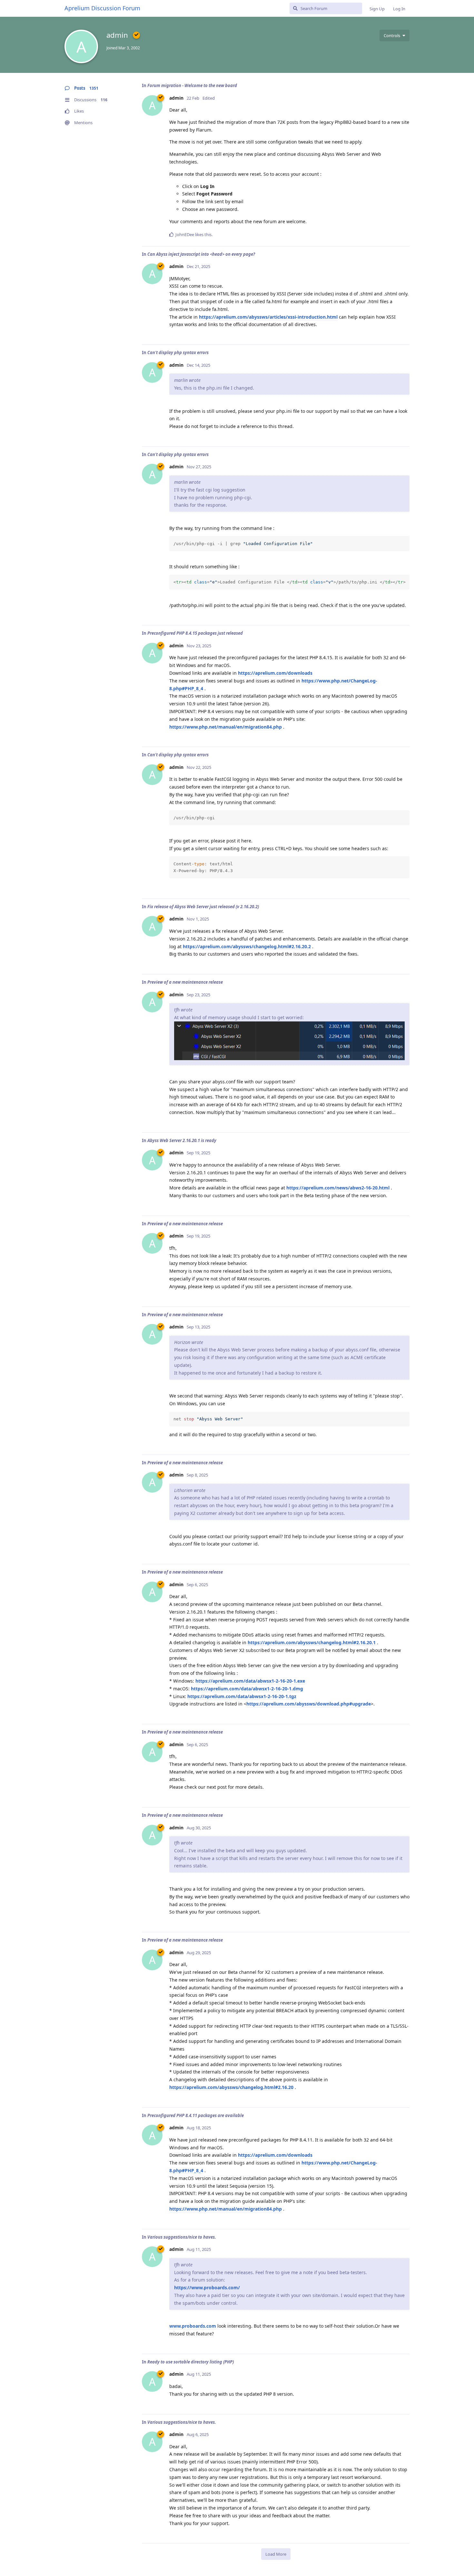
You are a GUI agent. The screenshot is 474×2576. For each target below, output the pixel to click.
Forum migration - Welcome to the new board (192, 85)
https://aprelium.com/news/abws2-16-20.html (338, 1188)
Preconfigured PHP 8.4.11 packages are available (196, 2115)
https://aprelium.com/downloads (275, 673)
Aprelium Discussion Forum (102, 8)
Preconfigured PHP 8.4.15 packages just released (195, 633)
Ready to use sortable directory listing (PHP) (191, 2362)
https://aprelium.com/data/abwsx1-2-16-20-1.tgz (242, 1696)
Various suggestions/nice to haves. (182, 2237)
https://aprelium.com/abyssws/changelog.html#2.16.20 (231, 2087)
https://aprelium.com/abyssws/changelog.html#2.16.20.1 (312, 1642)
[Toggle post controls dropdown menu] (404, 234)
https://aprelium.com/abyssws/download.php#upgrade (309, 1704)
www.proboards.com (193, 2326)
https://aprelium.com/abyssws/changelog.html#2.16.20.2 (247, 946)
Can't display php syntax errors (178, 353)
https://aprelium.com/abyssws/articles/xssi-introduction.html (268, 317)
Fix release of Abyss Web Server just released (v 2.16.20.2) (203, 907)
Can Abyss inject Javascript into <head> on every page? (201, 254)
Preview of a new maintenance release (185, 982)
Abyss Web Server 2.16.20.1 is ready (182, 1140)
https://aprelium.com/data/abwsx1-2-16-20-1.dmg (247, 1689)
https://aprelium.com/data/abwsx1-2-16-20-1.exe (250, 1681)
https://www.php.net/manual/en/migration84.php (226, 727)
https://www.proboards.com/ (207, 2288)
